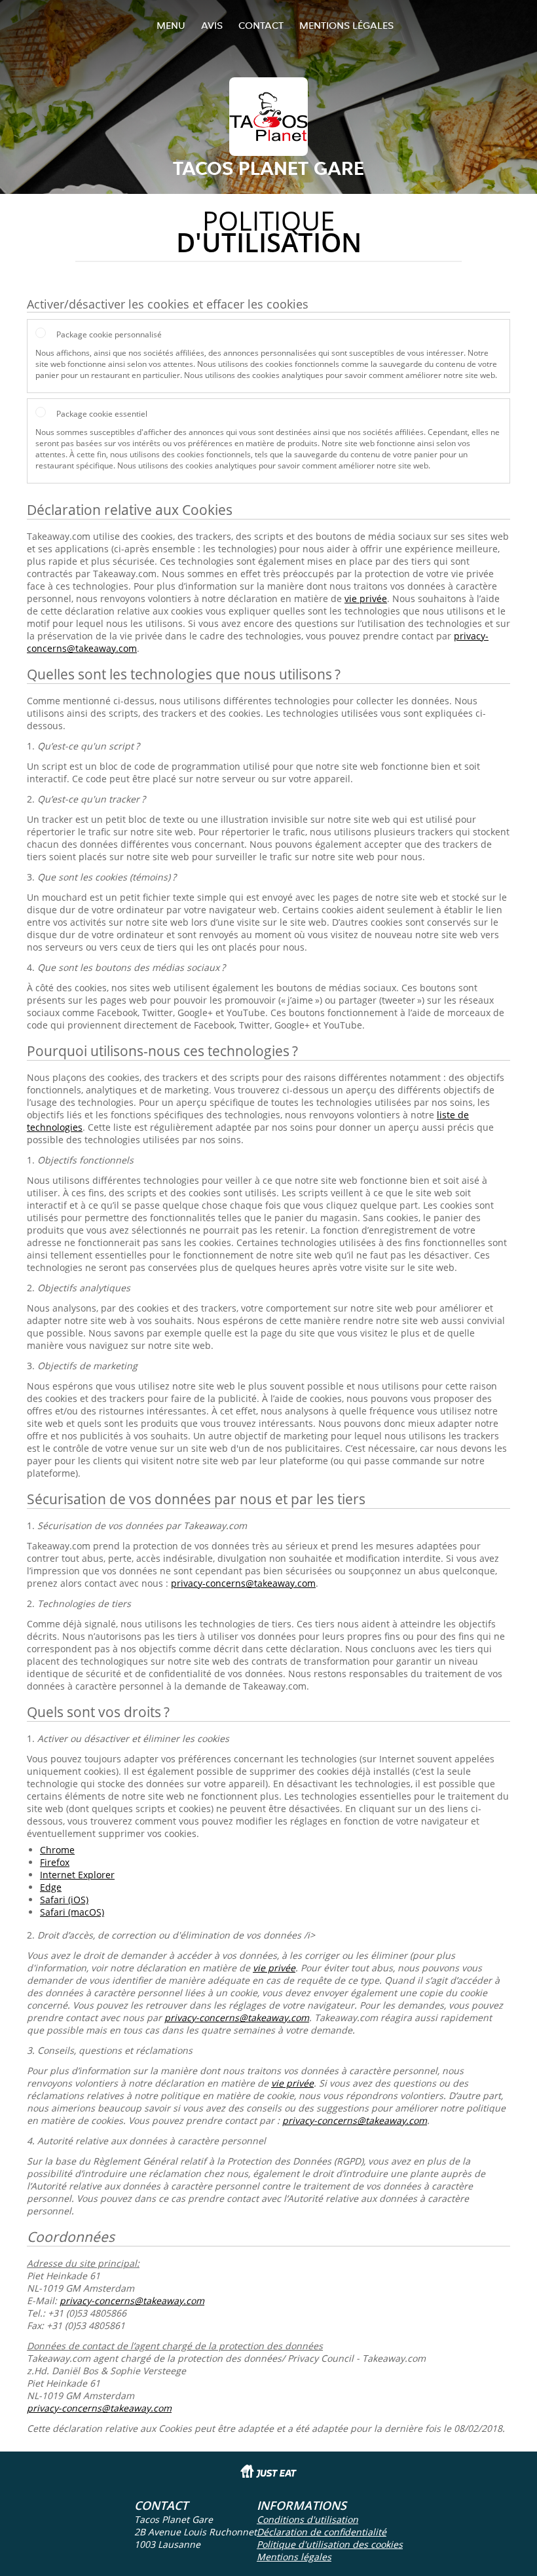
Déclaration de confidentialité (322, 2532)
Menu (171, 25)
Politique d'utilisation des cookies (330, 2544)
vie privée (366, 598)
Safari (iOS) (64, 1900)
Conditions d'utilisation (307, 2519)
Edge (51, 1887)
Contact (261, 25)
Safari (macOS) (72, 1912)
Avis (212, 25)
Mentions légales (346, 25)
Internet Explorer (77, 1875)
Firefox (55, 1862)
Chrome (57, 1850)
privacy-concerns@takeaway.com (243, 1583)
